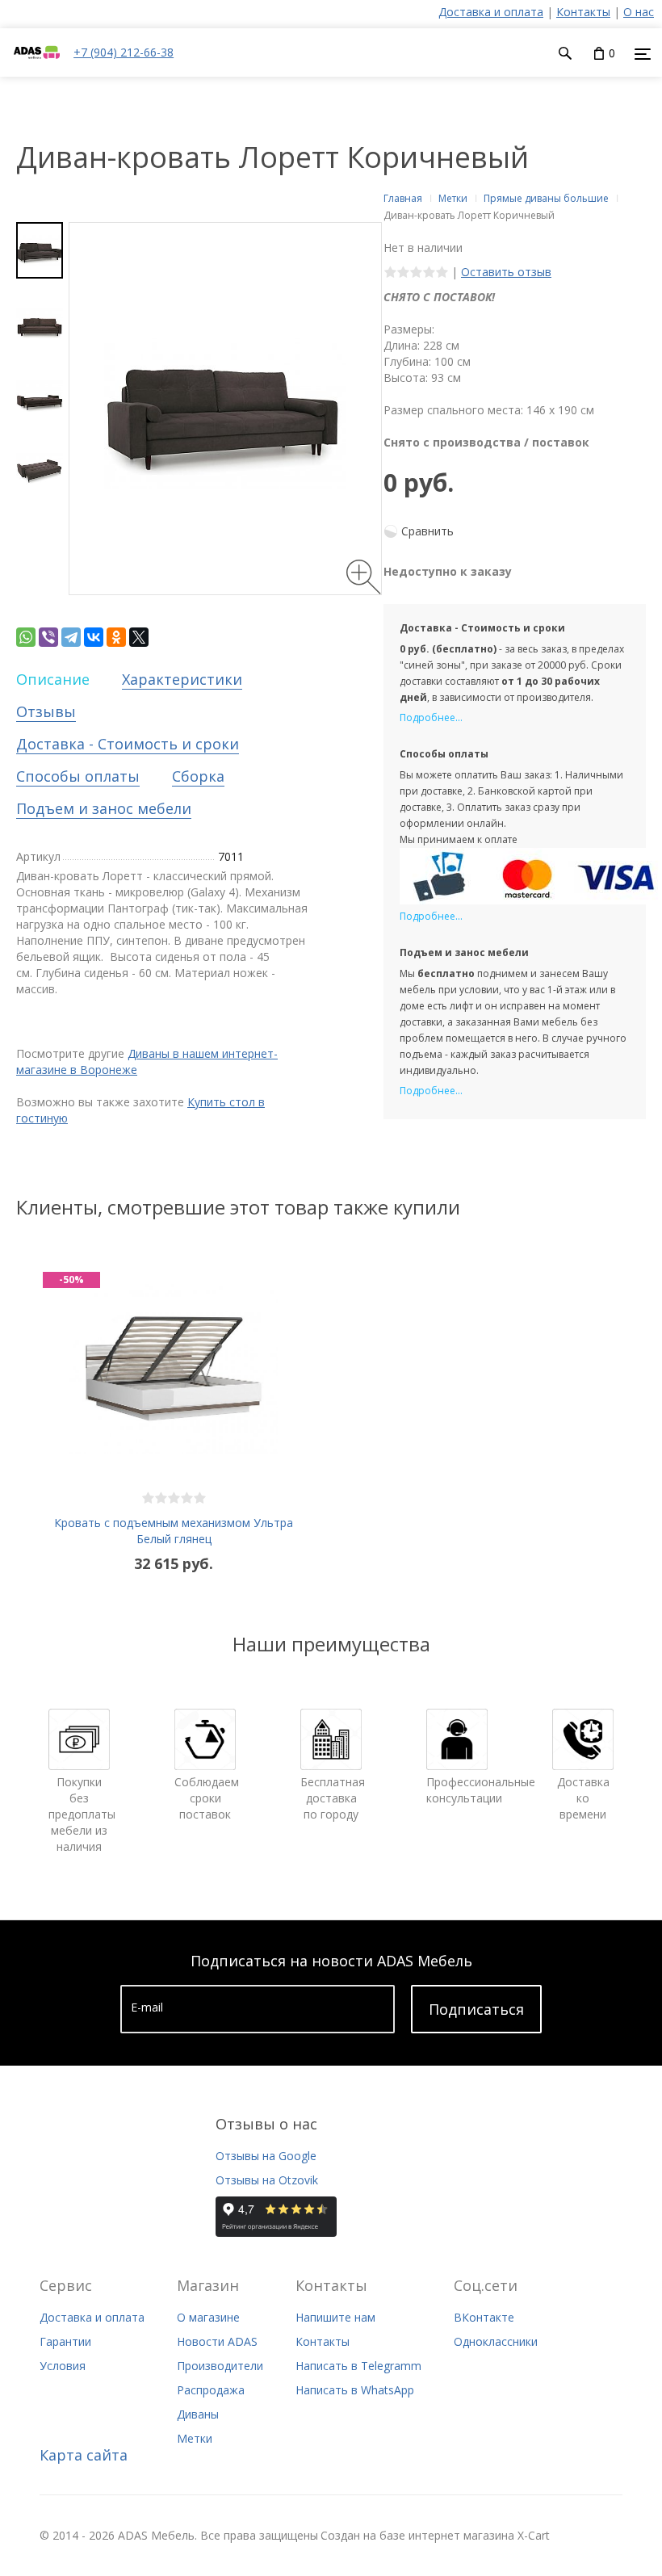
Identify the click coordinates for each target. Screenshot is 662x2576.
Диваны (198, 2414)
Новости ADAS (217, 2341)
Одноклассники (496, 2341)
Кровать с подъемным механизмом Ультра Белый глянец (174, 1531)
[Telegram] (71, 637)
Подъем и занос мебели (104, 808)
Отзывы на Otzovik (267, 2180)
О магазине (208, 2317)
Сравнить (427, 531)
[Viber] (48, 637)
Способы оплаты (78, 776)
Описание (53, 679)
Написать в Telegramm (358, 2366)
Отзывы (46, 711)
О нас (639, 12)
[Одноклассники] (116, 637)
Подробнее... (431, 717)
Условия (63, 2366)
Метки (195, 2438)
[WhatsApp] (26, 637)
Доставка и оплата (491, 12)
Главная (403, 198)
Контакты (583, 12)
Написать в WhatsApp (355, 2390)
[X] (139, 637)
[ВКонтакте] (94, 637)
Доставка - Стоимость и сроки (128, 744)
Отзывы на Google (266, 2156)
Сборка (198, 776)
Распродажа (211, 2390)
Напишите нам (335, 2317)
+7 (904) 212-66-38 (124, 52)
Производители (220, 2366)
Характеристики (182, 679)
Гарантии (65, 2341)
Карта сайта (84, 2455)
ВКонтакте (484, 2317)
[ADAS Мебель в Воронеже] (37, 68)
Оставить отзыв (506, 272)
